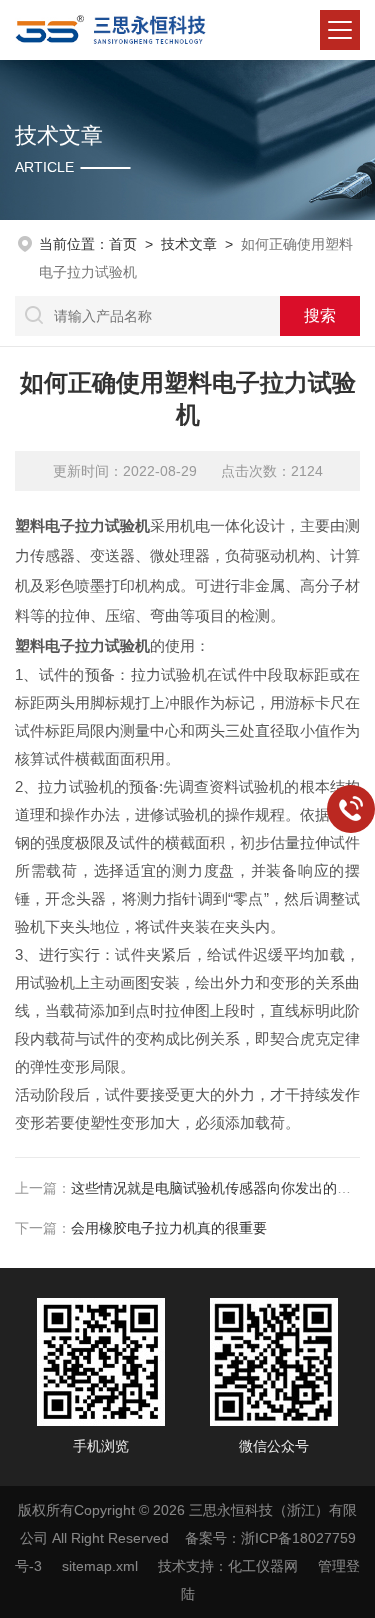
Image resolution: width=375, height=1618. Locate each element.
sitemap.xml (100, 1566)
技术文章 (189, 244)
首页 (123, 244)
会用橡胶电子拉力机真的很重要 (169, 1228)
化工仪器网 (263, 1566)
